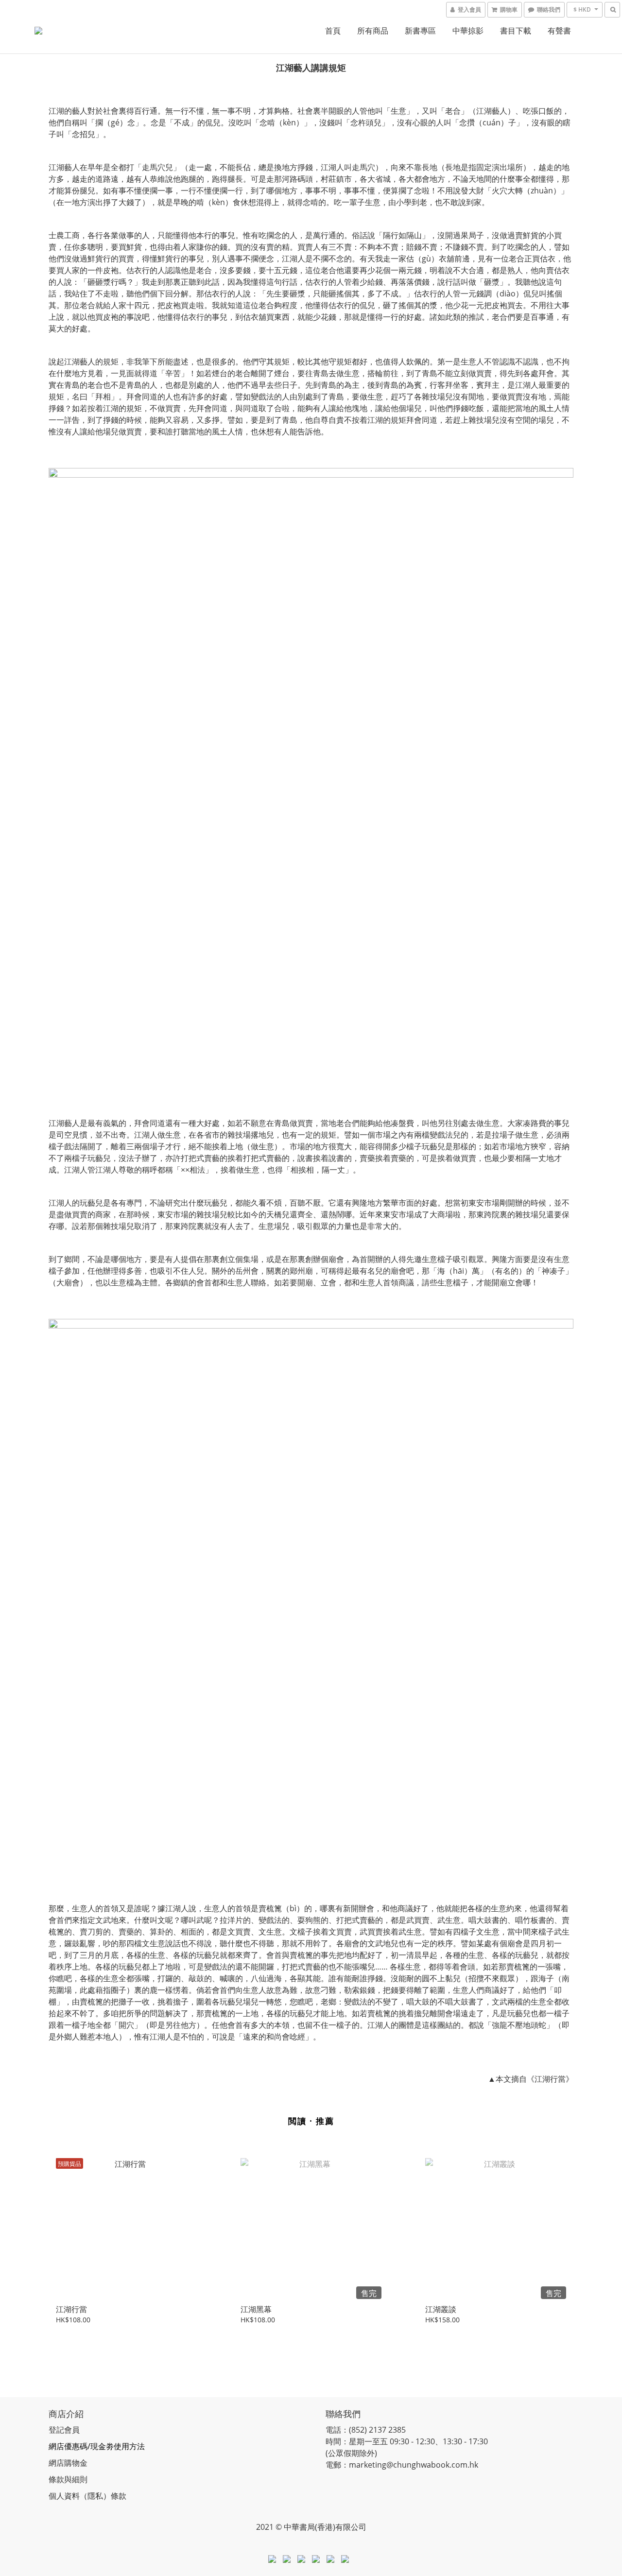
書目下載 (516, 31)
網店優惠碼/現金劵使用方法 (97, 2446)
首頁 (333, 31)
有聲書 (559, 31)
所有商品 (373, 31)
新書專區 (420, 31)
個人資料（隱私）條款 (87, 2496)
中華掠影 (468, 31)
